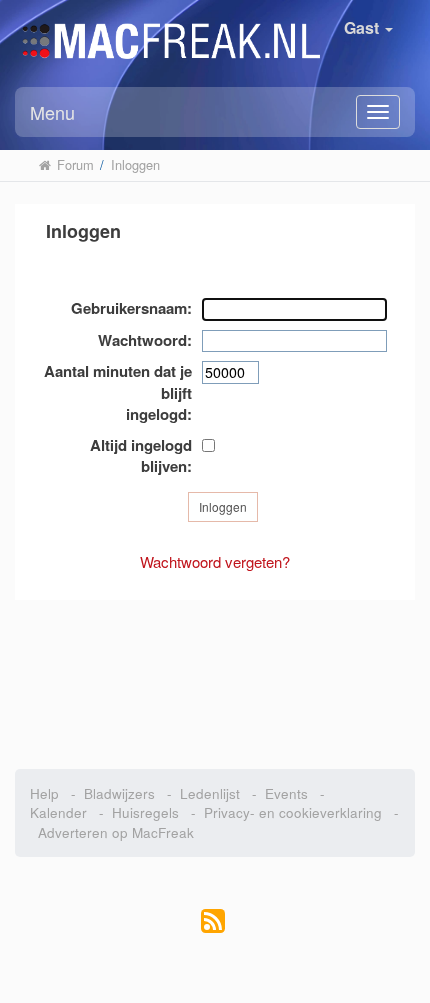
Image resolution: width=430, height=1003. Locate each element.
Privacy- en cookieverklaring (293, 812)
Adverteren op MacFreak (116, 832)
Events (286, 793)
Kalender (58, 812)
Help (44, 793)
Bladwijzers (119, 793)
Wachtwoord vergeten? (215, 561)
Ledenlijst (210, 793)
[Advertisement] (215, 674)
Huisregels (145, 812)
